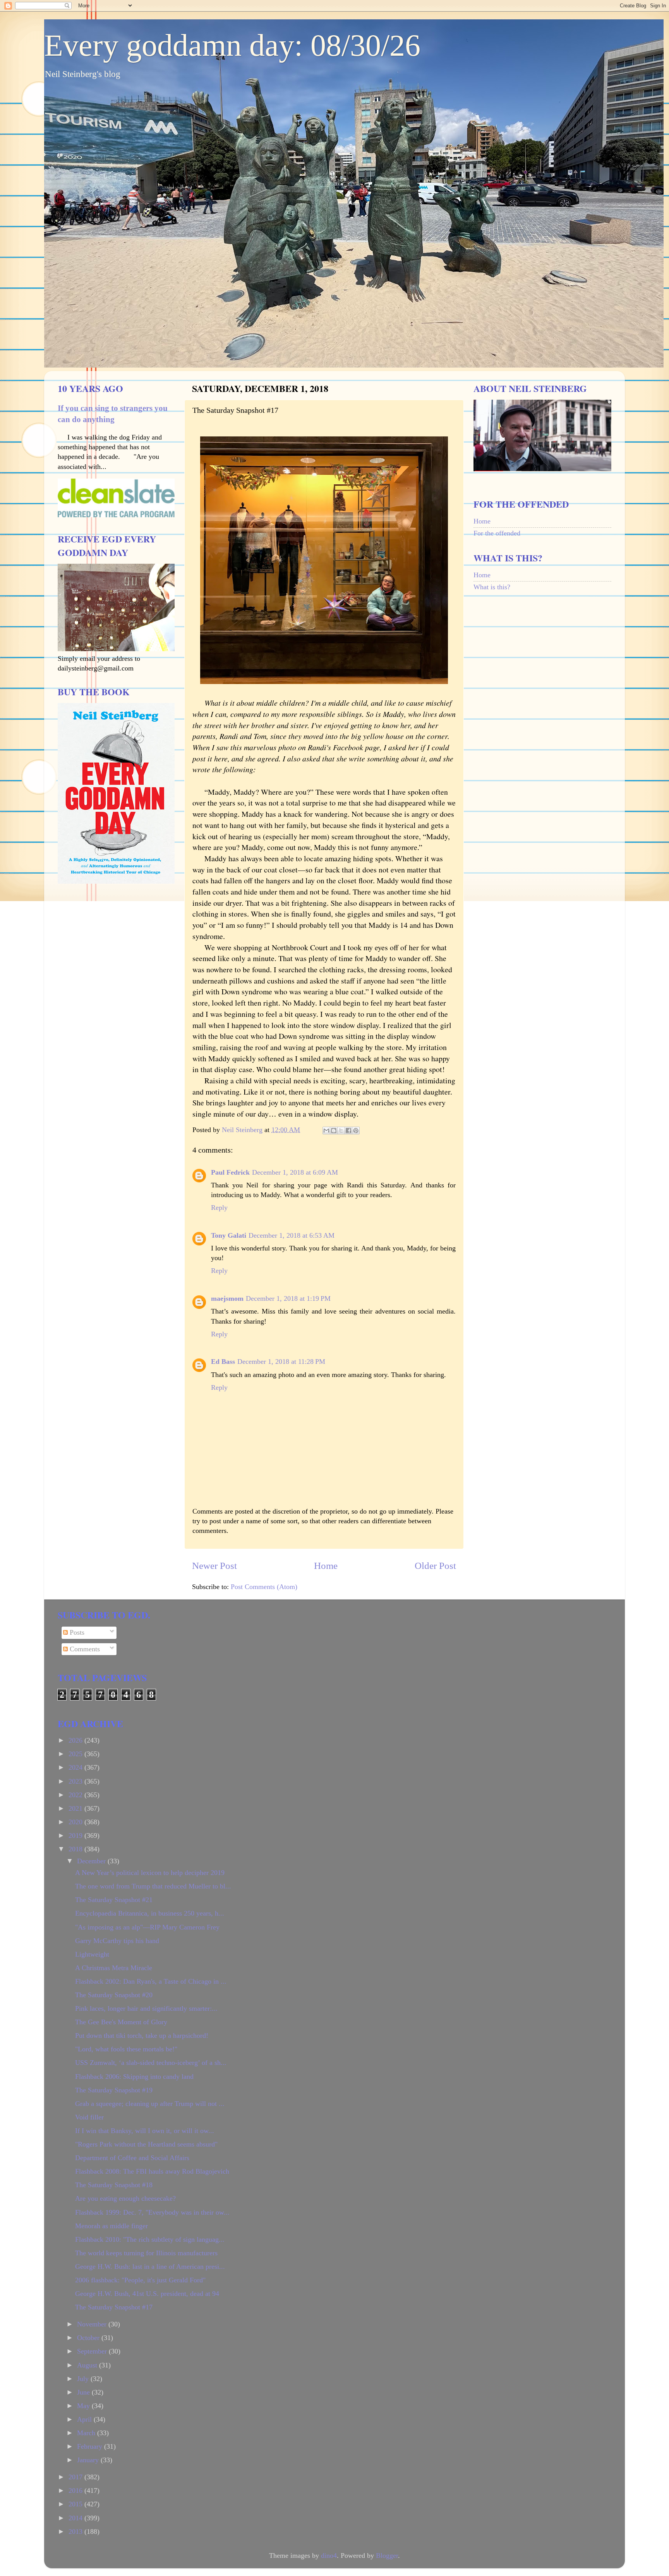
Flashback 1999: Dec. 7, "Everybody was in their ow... (152, 2212)
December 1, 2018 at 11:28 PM (281, 1362)
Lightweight (92, 1954)
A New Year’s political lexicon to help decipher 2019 (150, 1873)
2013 (76, 2532)
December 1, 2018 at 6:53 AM (292, 1235)
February (91, 2446)
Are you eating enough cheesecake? (125, 2198)
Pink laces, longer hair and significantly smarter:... (146, 2008)
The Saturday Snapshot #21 (114, 1900)
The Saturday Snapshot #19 (114, 2090)
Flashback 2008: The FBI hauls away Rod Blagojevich (152, 2171)
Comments (84, 1649)
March (87, 2433)
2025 (76, 1754)
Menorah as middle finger (111, 2226)
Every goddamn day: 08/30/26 (232, 45)
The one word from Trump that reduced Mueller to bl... (153, 1886)
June (84, 2392)
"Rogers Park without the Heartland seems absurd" (146, 2144)
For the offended (497, 533)
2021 (76, 1808)
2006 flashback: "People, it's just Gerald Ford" (140, 2280)
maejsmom (227, 1298)
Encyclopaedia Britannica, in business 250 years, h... (150, 1913)
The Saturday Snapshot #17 (114, 2307)
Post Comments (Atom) (264, 1587)
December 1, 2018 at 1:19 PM (288, 1298)
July (84, 2379)
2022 (76, 1795)
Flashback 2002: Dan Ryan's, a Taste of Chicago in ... (151, 1981)
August (88, 2365)
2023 (76, 1781)
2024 (76, 1767)
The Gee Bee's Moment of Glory (121, 2022)
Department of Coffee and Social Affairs (132, 2158)
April (85, 2419)
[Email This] (326, 1131)
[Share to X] (341, 1131)
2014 (76, 2518)
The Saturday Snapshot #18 (114, 2185)
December (92, 1861)
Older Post (435, 1566)
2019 (76, 1835)
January (89, 2460)
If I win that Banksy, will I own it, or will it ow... (145, 2131)
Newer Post (214, 1566)
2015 (76, 2504)
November (93, 2324)
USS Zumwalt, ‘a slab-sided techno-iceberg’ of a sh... (151, 2063)
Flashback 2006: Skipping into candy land (134, 2077)
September (93, 2351)
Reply (219, 1208)
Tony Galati (229, 1235)
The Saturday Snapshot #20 (114, 1995)
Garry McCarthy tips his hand (117, 1941)
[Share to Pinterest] (356, 1131)
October (89, 2338)
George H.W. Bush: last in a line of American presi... (150, 2266)
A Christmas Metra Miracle (114, 1968)
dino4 (329, 2555)
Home (326, 1566)
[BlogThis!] (334, 1131)
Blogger (387, 2555)
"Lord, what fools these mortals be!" (126, 2049)
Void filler (89, 2117)
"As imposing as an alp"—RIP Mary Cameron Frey (147, 1927)
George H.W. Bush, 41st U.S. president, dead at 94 (147, 2294)
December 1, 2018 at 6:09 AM (295, 1172)
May (84, 2406)
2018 (76, 1849)
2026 (76, 1740)
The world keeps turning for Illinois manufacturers (146, 2253)
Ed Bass (223, 1362)
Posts (76, 1632)
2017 (76, 2477)
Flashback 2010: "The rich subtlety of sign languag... (150, 2239)
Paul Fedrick (230, 1172)
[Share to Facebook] (348, 1131)
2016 (76, 2490)
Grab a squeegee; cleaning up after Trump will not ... (150, 2104)
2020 (76, 1822)
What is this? (492, 587)
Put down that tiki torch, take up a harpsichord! (142, 2035)
